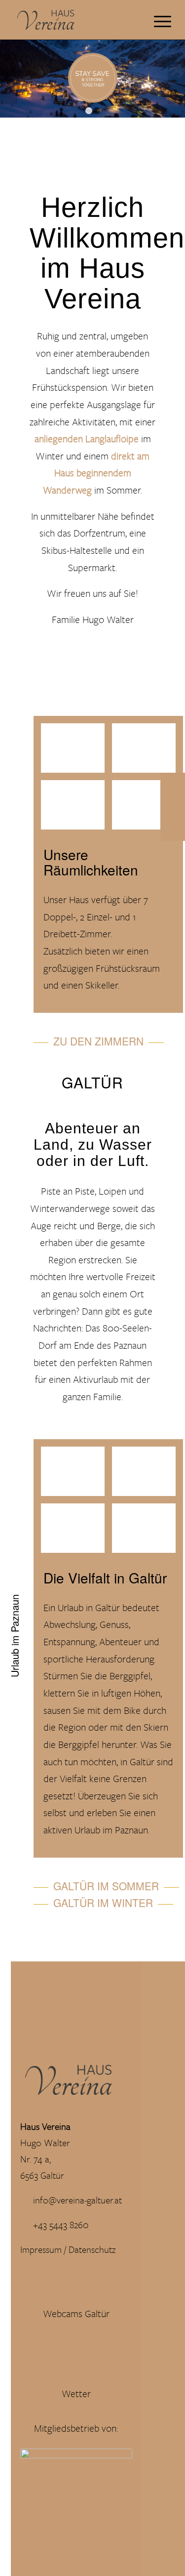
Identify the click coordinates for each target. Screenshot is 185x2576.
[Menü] (158, 20)
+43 (41, 2224)
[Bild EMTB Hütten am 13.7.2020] (148, 1532)
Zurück (9, 79)
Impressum (41, 2249)
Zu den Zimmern (98, 1041)
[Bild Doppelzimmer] (76, 809)
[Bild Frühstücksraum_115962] (76, 752)
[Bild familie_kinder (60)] (148, 1475)
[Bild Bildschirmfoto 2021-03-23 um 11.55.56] (148, 809)
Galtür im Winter (103, 1903)
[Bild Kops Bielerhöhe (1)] (76, 1475)
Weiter (176, 79)
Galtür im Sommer (106, 1886)
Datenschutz (93, 2249)
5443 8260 (69, 2224)
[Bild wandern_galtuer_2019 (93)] (76, 1532)
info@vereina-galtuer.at (77, 2200)
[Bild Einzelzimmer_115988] (148, 752)
